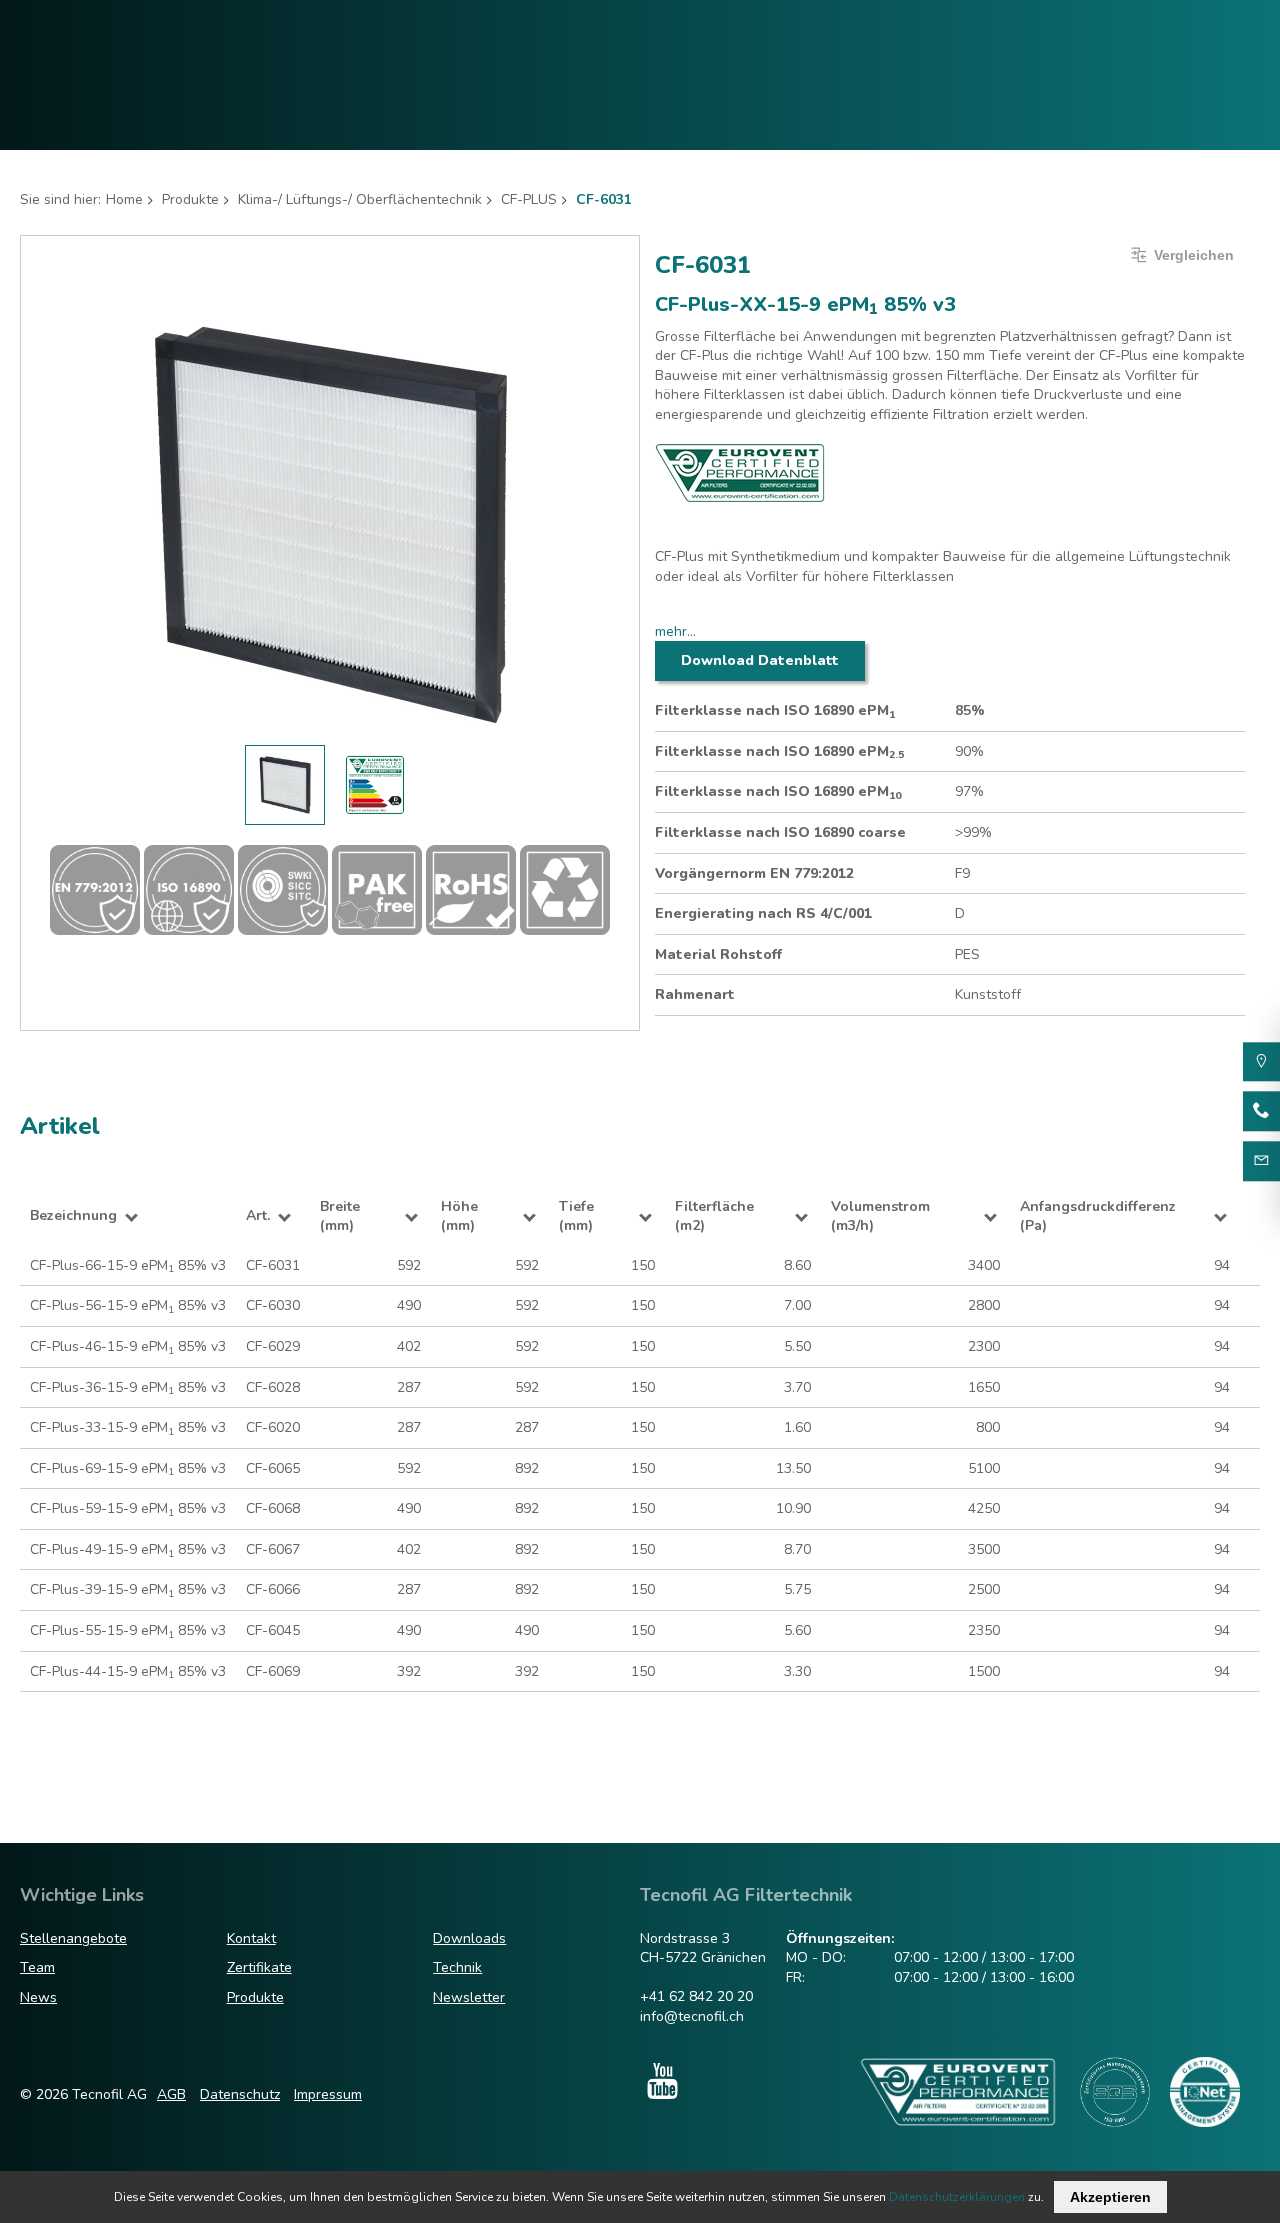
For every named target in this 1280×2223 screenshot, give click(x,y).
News (38, 1997)
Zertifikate (259, 1967)
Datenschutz (240, 2094)
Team (37, 1967)
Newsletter (469, 1997)
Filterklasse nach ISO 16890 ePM (775, 711)
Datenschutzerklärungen (957, 2197)
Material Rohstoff (718, 954)
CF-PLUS (529, 199)
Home (124, 199)
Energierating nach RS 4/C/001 (763, 913)
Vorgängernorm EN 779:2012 (754, 873)
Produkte (190, 199)
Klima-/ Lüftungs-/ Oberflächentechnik (360, 199)
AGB (171, 2094)
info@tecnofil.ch (692, 2016)
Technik (457, 1967)
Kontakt (251, 1938)
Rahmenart (695, 994)
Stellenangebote (73, 1938)
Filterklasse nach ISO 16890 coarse (780, 832)
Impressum (328, 2094)
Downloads (469, 1938)
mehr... (675, 631)
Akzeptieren (1110, 2197)
